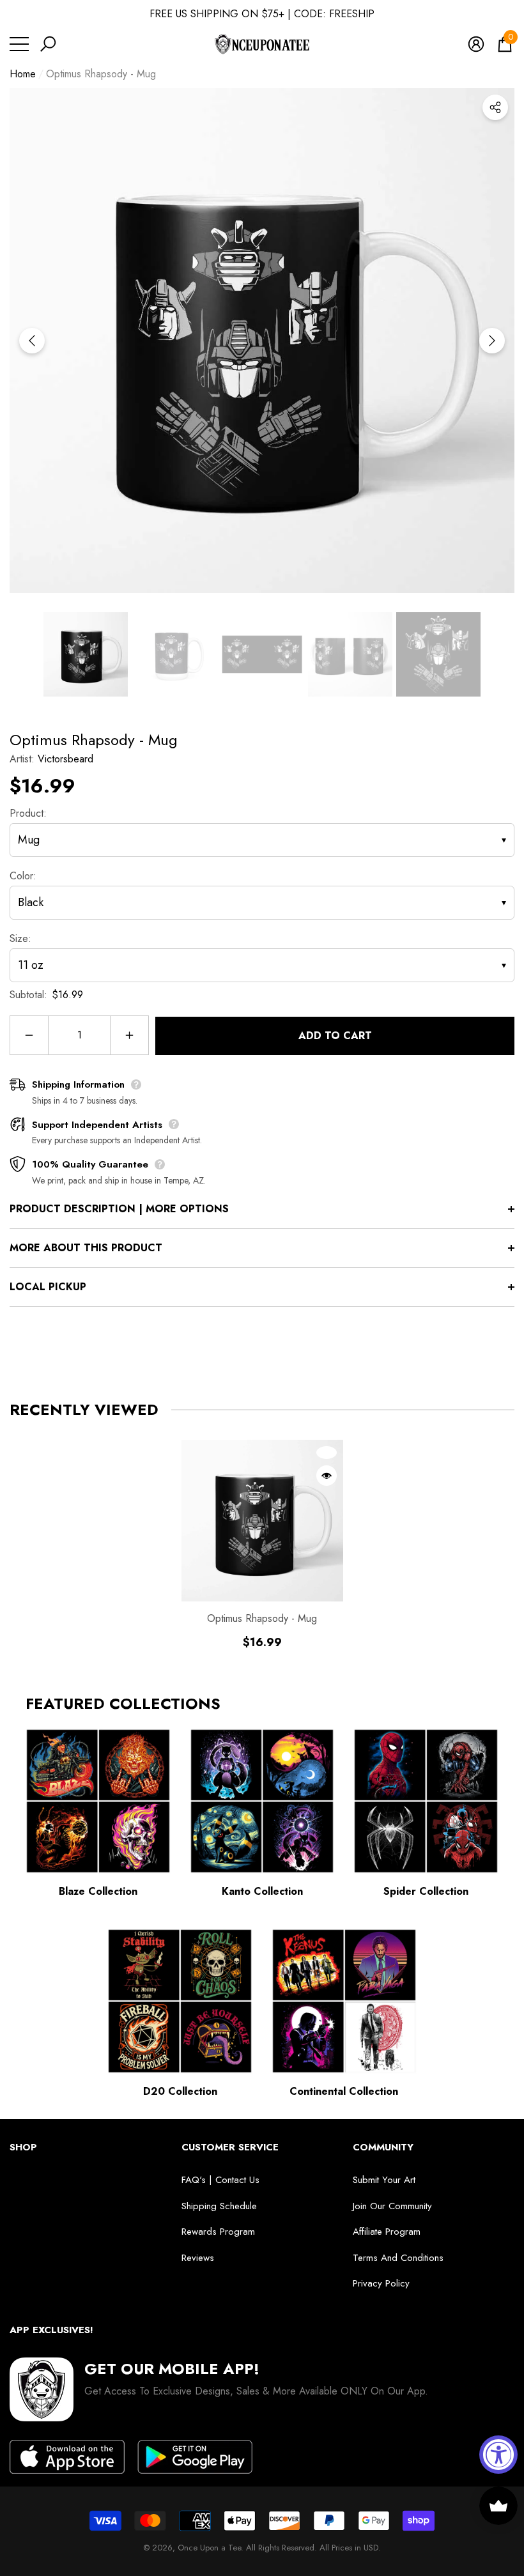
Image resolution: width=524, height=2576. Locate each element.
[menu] (19, 44)
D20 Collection (180, 2091)
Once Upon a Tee (209, 2548)
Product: (28, 813)
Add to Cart (335, 1036)
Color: (23, 876)
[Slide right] (492, 341)
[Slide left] (32, 341)
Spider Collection (426, 1891)
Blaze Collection (98, 1891)
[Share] (495, 107)
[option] (262, 341)
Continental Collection (344, 2091)
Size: (20, 938)
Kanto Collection (262, 1891)
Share (495, 107)
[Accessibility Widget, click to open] (498, 2455)
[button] (48, 44)
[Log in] (476, 44)
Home (23, 74)
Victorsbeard (65, 759)
